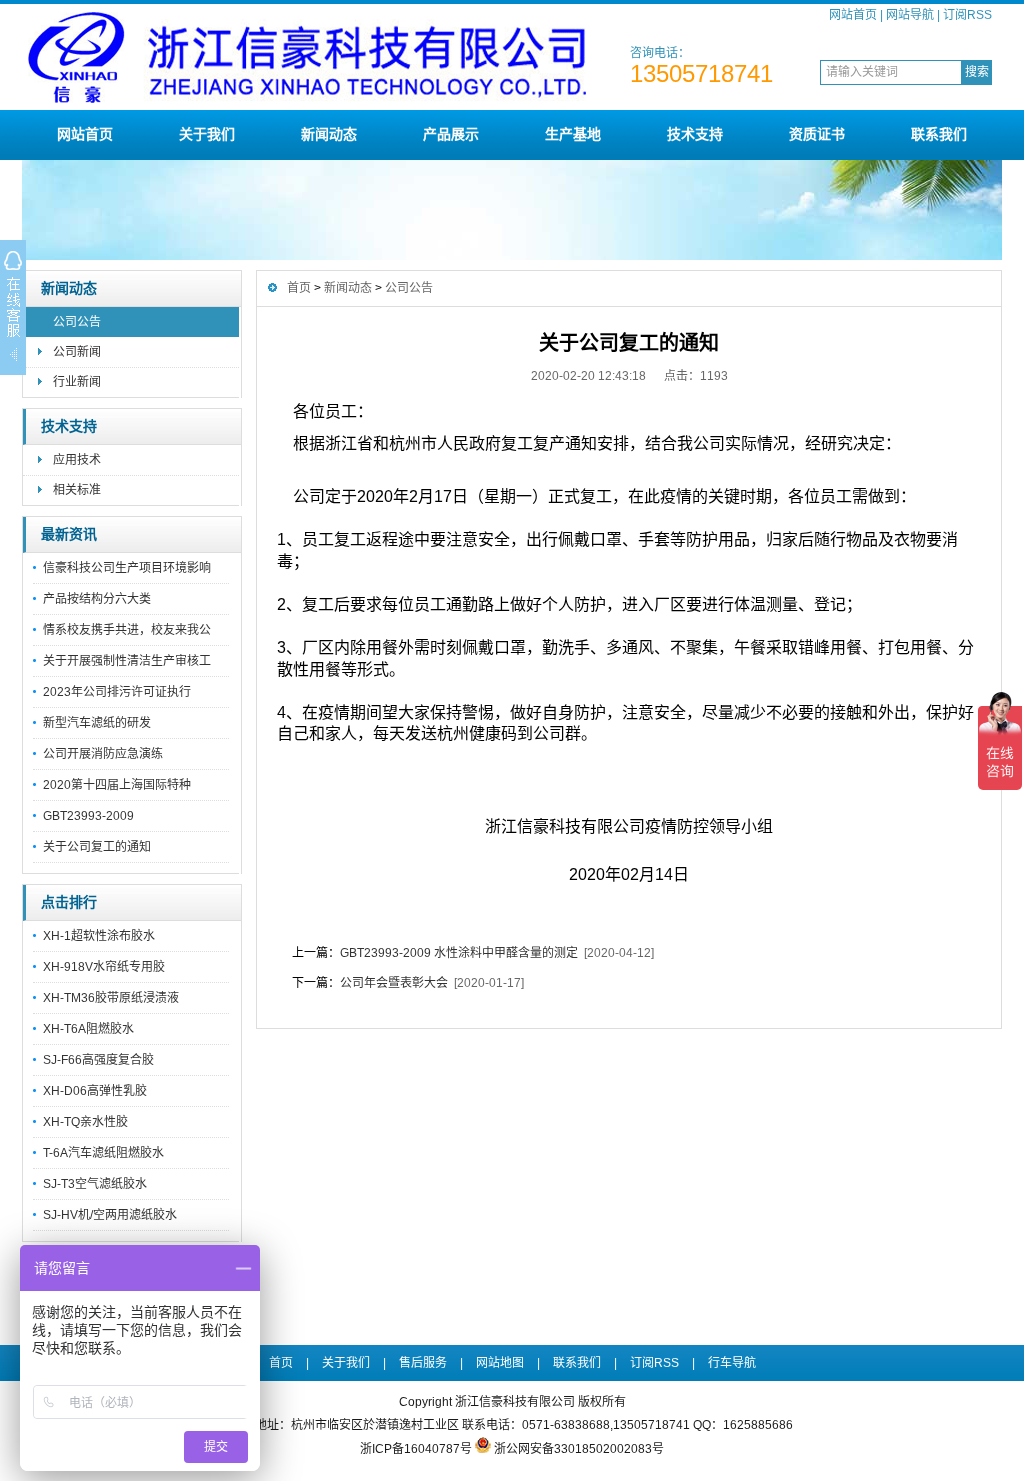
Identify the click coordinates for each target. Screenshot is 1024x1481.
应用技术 (77, 460)
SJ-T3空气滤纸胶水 (95, 1184)
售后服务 (423, 1363)
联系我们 (939, 134)
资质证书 (817, 134)
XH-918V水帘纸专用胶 (104, 967)
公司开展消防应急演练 (103, 754)
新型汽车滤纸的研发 (97, 723)
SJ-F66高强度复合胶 (98, 1060)
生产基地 (573, 134)
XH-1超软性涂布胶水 (99, 936)
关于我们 (207, 134)
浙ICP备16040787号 (416, 1449)
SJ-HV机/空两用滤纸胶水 (110, 1215)
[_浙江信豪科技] (307, 102)
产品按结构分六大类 (97, 599)
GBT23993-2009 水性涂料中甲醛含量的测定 (459, 953)
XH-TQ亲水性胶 (85, 1122)
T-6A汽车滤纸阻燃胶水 (103, 1153)
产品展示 (451, 134)
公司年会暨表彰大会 (394, 983)
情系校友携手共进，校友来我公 (127, 630)
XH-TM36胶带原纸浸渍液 (111, 998)
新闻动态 (329, 134)
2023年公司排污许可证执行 (117, 692)
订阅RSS (967, 15)
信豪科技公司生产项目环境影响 (127, 568)
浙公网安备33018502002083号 (579, 1449)
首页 (299, 288)
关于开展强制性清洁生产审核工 (127, 661)
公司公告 (77, 322)
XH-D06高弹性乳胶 (95, 1091)
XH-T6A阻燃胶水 (88, 1029)
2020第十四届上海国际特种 (117, 785)
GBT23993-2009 (88, 816)
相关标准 (77, 490)
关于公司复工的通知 (97, 847)
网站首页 (853, 15)
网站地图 (500, 1363)
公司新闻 (77, 352)
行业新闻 (77, 382)
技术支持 (695, 134)
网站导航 (910, 15)
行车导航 (732, 1363)
